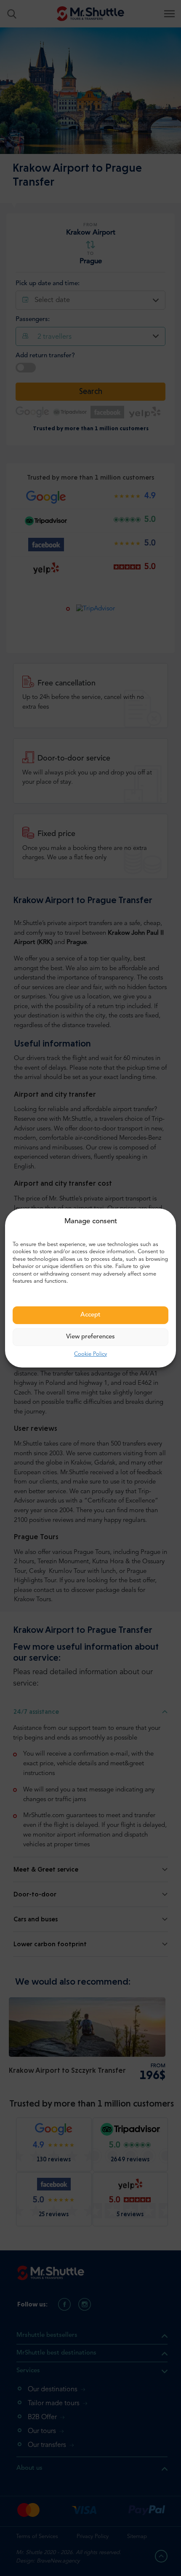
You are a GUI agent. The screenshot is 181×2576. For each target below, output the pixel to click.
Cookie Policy (90, 1354)
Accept (90, 1315)
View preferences (90, 1337)
